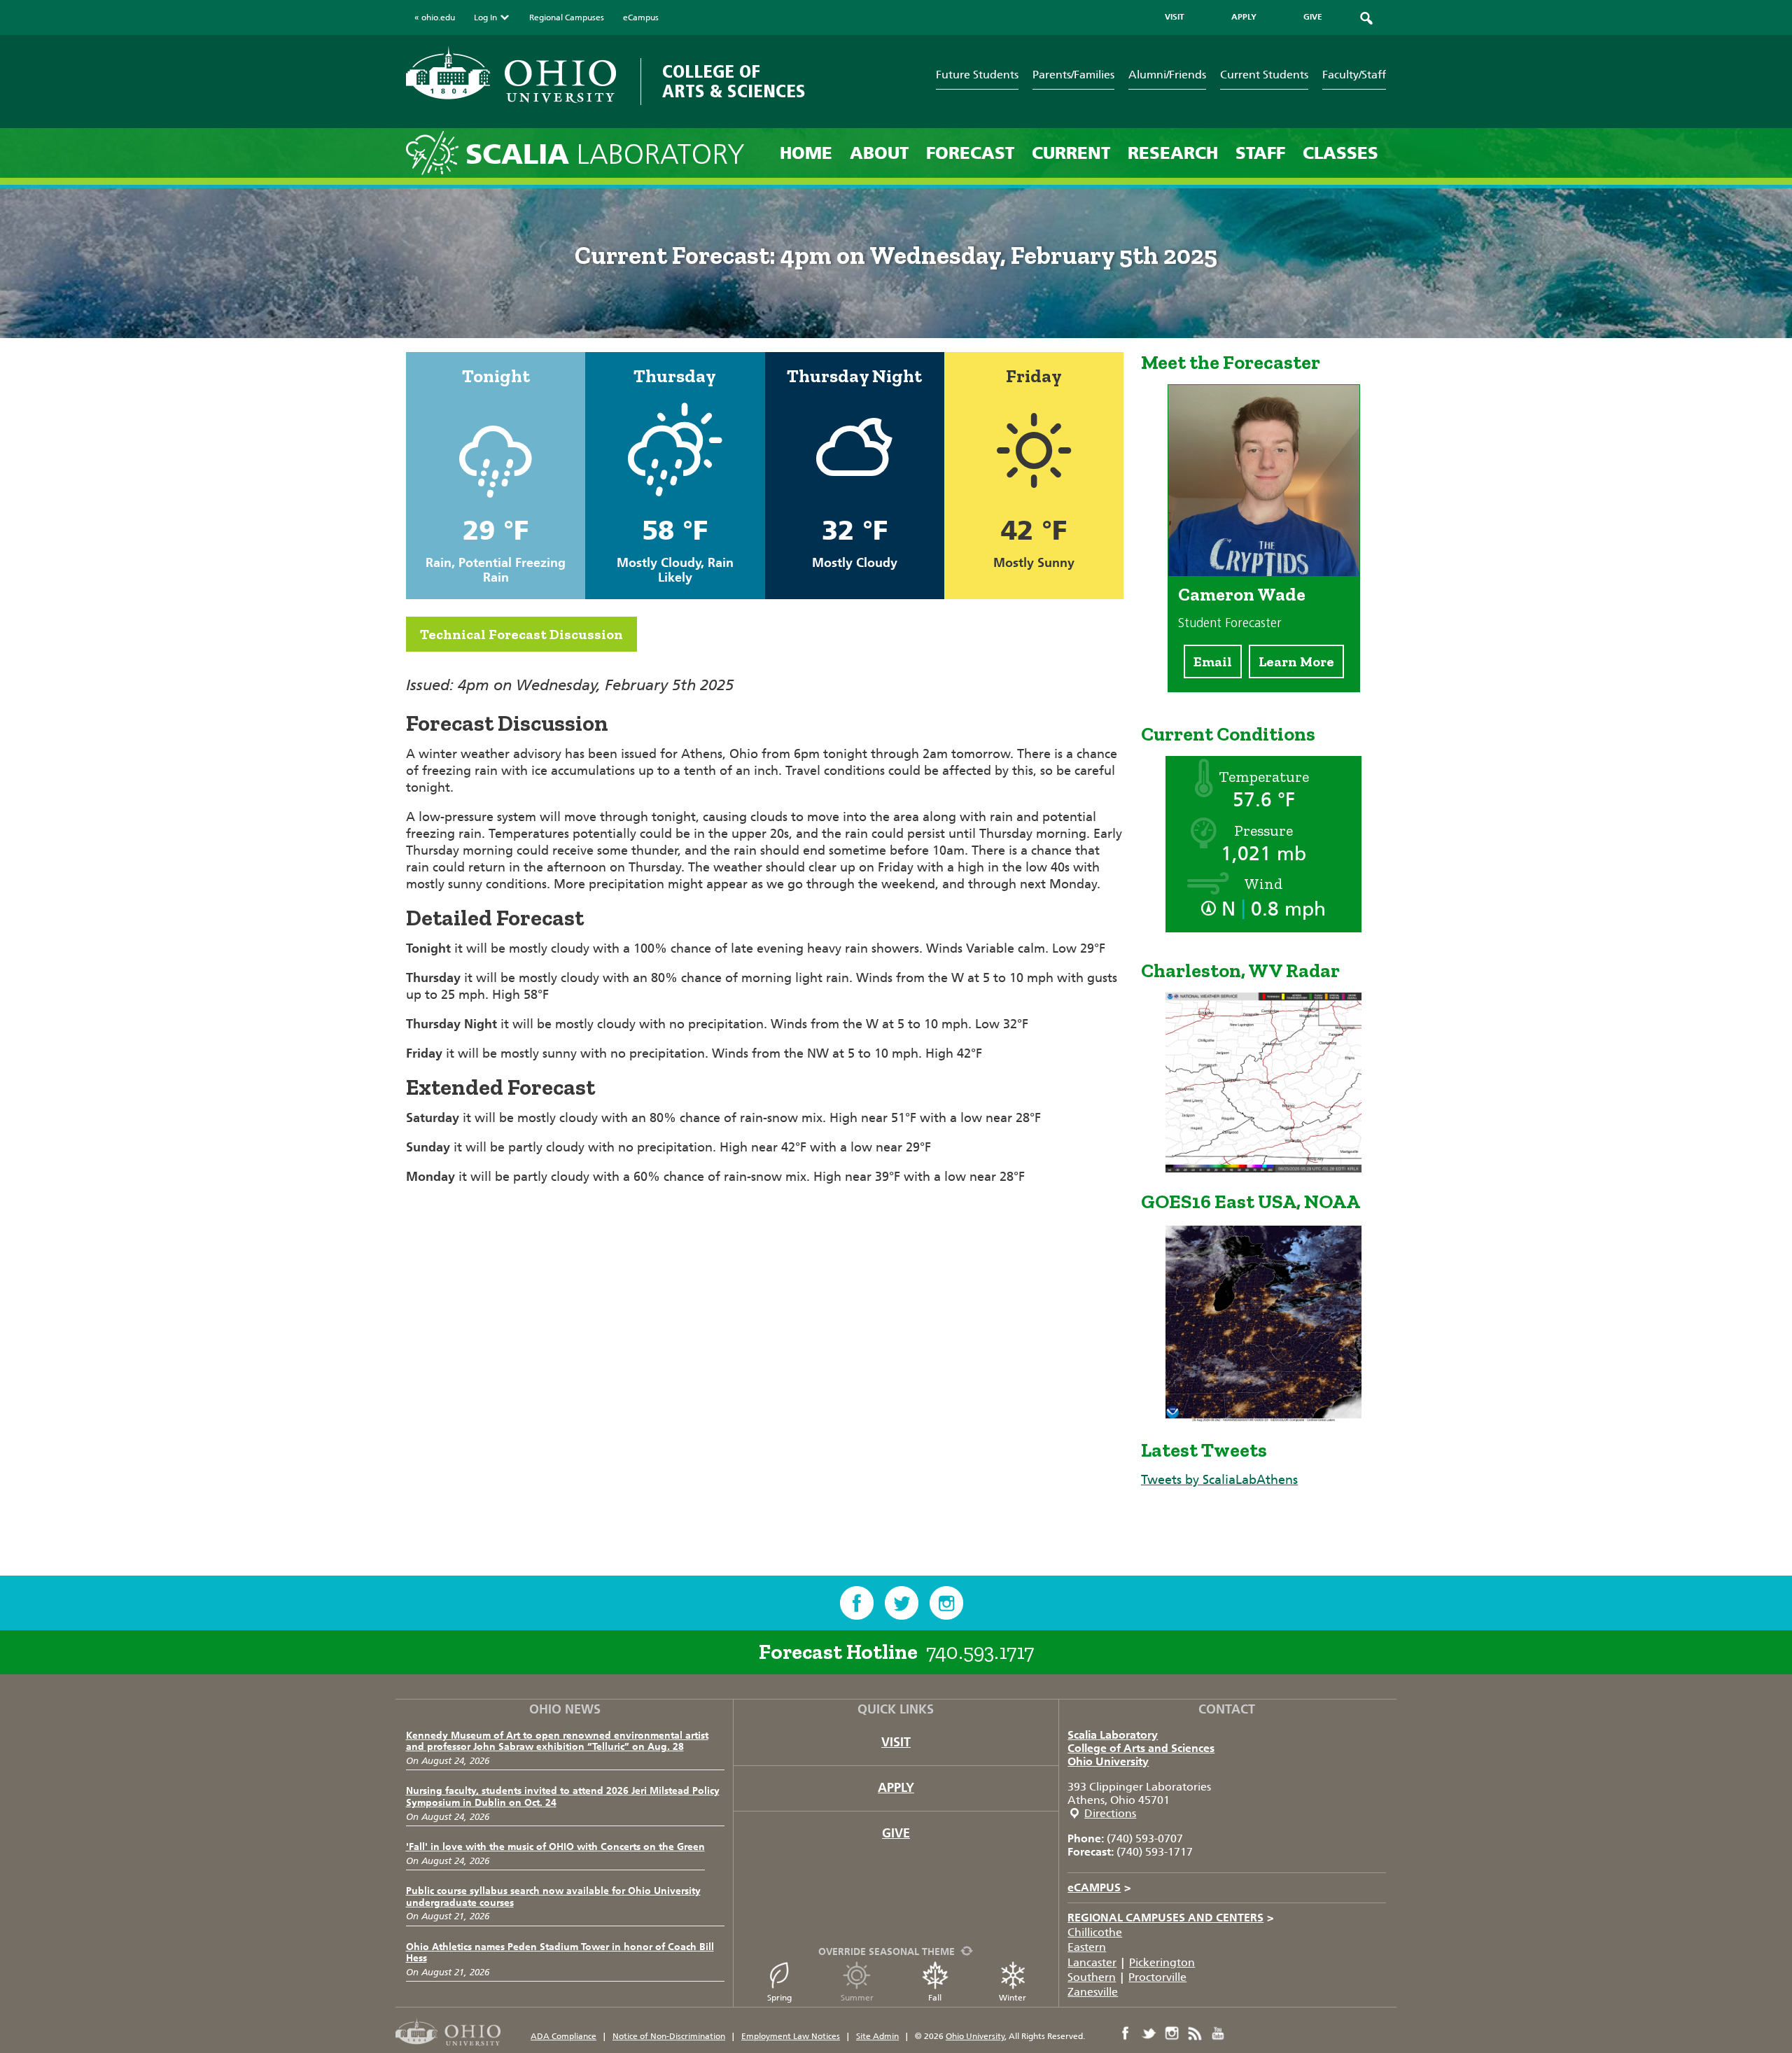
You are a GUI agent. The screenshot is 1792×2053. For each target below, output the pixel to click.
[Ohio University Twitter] (1149, 2033)
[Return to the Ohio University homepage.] (511, 75)
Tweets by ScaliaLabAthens (1219, 1480)
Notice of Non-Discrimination (669, 2036)
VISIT (1175, 17)
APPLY (1244, 17)
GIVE (1313, 17)
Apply (896, 1788)
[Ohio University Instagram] (1172, 2033)
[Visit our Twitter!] (902, 1603)
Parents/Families (1073, 75)
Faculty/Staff (1354, 75)
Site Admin (877, 2036)
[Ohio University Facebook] (1126, 2033)
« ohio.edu (435, 17)
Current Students (1264, 75)
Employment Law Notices (791, 2036)
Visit (896, 1742)
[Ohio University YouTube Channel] (1218, 2033)
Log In (485, 17)
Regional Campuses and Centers (1171, 1918)
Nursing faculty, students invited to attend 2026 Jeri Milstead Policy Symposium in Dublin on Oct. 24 (563, 1797)
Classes (1340, 153)
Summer (857, 1998)
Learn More (1296, 661)
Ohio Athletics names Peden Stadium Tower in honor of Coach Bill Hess (560, 1953)
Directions (1110, 1813)
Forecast (970, 153)
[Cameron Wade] (1264, 572)
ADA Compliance (563, 2036)
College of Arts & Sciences (734, 82)
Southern (1092, 1977)
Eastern (1087, 1947)
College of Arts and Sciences (1141, 1748)
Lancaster (1092, 1962)
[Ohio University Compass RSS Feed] (1195, 2033)
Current (1071, 153)
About (879, 153)
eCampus (641, 17)
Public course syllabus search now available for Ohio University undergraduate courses (553, 1897)
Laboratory (605, 154)
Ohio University (1108, 1761)
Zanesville (1093, 1992)
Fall (935, 1998)
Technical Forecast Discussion (521, 634)
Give (896, 1833)
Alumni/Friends (1167, 75)
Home (806, 153)
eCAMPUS (1099, 1887)
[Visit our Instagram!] (946, 1603)
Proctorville (1157, 1977)
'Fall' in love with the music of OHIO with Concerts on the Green (555, 1847)
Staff (1260, 153)
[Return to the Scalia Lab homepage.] (436, 152)
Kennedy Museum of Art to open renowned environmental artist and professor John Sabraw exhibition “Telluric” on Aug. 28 (557, 1742)
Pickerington (1162, 1962)
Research (1173, 153)
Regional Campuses (567, 17)
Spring (779, 1998)
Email (1213, 661)
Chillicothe (1095, 1932)
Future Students (977, 75)
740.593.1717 (980, 1652)
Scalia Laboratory (1113, 1735)
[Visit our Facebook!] (857, 1603)
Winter (1013, 1998)
